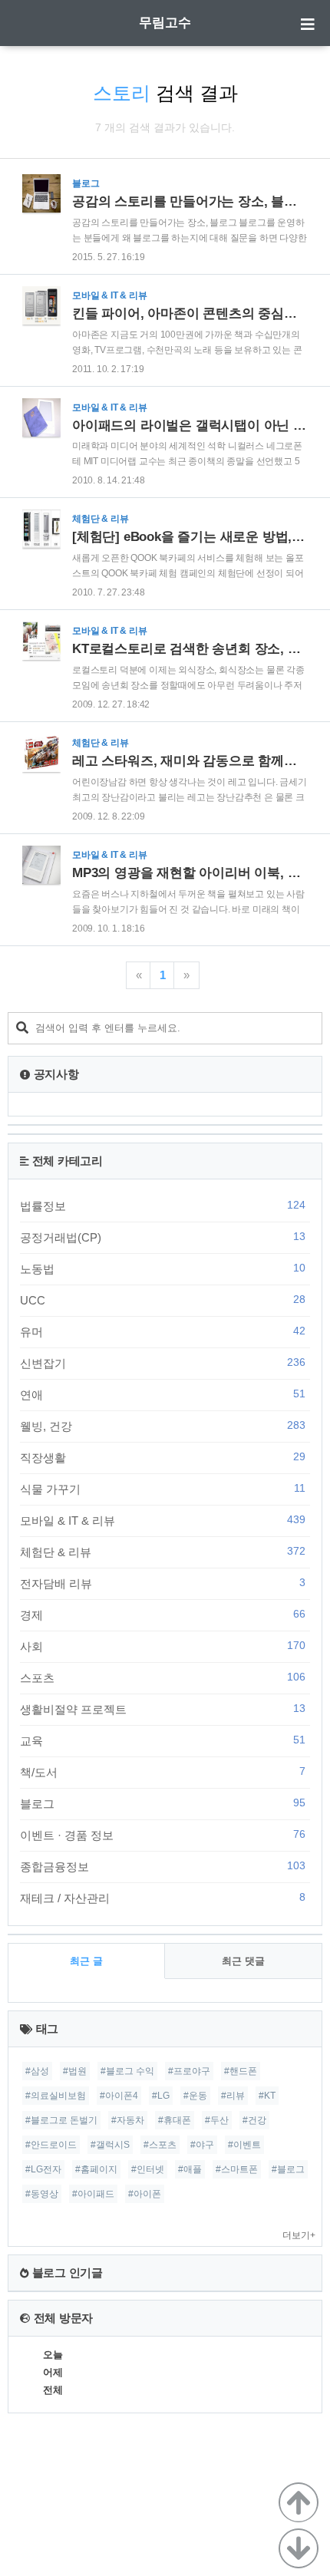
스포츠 (163, 1677)
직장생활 (163, 1457)
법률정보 (163, 1206)
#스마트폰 (237, 2169)
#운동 (195, 2096)
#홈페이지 (96, 2169)
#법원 (75, 2071)
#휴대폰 (175, 2120)
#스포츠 (160, 2145)
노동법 (163, 1268)
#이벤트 (244, 2145)
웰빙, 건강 (163, 1426)
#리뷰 (233, 2096)
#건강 (254, 2120)
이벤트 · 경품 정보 (163, 1835)
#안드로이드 (51, 2145)
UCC (163, 1300)
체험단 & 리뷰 (163, 1552)
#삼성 (37, 2071)
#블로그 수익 (127, 2071)
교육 (163, 1740)
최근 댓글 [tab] (243, 1961)
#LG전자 (43, 2169)
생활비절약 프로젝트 (163, 1709)
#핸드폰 (241, 2071)
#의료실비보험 (56, 2096)
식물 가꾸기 (163, 1489)
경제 (163, 1615)
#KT (267, 2096)
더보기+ (299, 2235)
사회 (163, 1646)
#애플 (190, 2169)
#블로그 (288, 2169)
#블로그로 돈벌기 (61, 2120)
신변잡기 (163, 1363)
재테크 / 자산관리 (163, 1898)
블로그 (163, 1803)
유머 (163, 1331)
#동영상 (42, 2194)
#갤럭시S (110, 2145)
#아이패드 (93, 2194)
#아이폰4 (119, 2096)
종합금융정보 (163, 1866)
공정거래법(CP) (163, 1237)
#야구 (202, 2145)
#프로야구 (189, 2071)
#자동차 (128, 2120)
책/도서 (163, 1772)
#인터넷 (148, 2169)
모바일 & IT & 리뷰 (163, 1520)
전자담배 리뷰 (163, 1583)
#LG (161, 2096)
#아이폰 (145, 2194)
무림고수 (165, 23)
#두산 (217, 2120)
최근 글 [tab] (86, 1961)
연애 (163, 1394)
